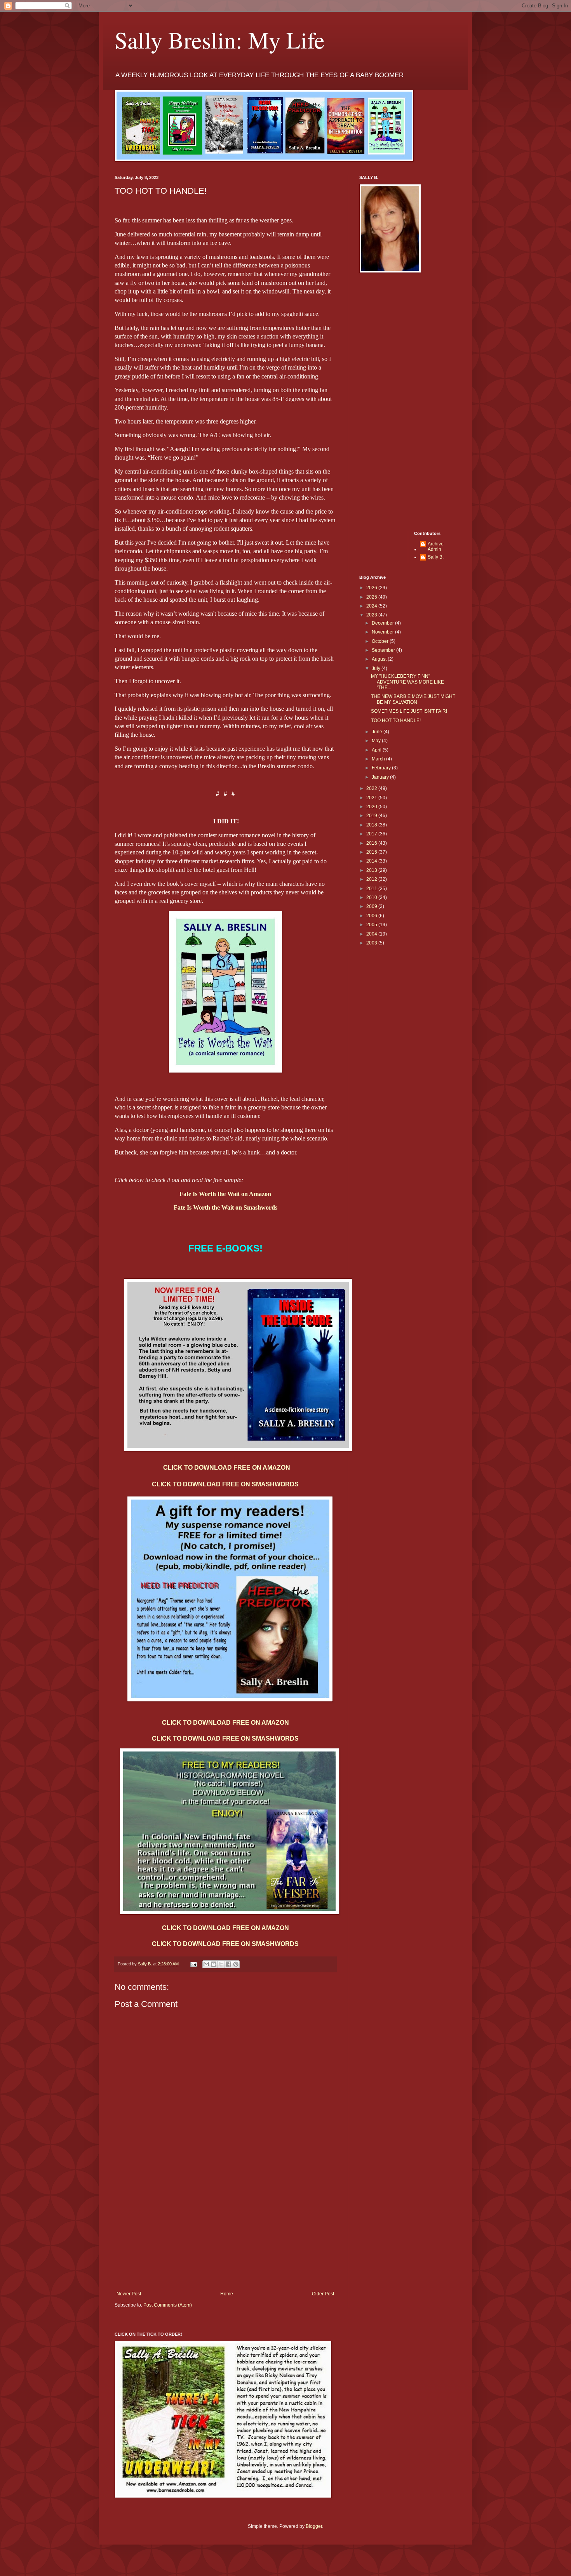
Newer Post (129, 2294)
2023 (372, 615)
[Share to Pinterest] (236, 1964)
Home (227, 2294)
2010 (372, 897)
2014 (372, 861)
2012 (372, 879)
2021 (372, 798)
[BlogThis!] (214, 1964)
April (377, 750)
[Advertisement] (225, 2233)
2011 (372, 889)
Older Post (323, 2294)
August (380, 659)
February (382, 768)
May (377, 741)
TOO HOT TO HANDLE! (396, 720)
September (384, 650)
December (383, 623)
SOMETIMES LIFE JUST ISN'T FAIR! (409, 711)
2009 (372, 906)
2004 (372, 934)
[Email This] (206, 1964)
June (378, 732)
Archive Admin (436, 547)
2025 (372, 597)
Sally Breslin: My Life (220, 40)
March (379, 759)
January (381, 777)
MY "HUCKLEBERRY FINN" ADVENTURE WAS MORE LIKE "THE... (407, 682)
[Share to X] (221, 1964)
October (381, 641)
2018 (372, 825)
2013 (372, 870)
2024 (372, 606)
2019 (372, 816)
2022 (372, 788)
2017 (372, 834)
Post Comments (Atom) (168, 2305)
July (377, 668)
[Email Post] (193, 1964)
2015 (372, 852)
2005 (372, 925)
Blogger (314, 2526)
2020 (372, 807)
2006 (372, 916)
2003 (372, 943)
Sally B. (436, 557)
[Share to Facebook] (228, 1964)
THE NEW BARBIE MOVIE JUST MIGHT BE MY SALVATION (413, 699)
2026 (372, 588)
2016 (372, 843)
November (383, 632)
